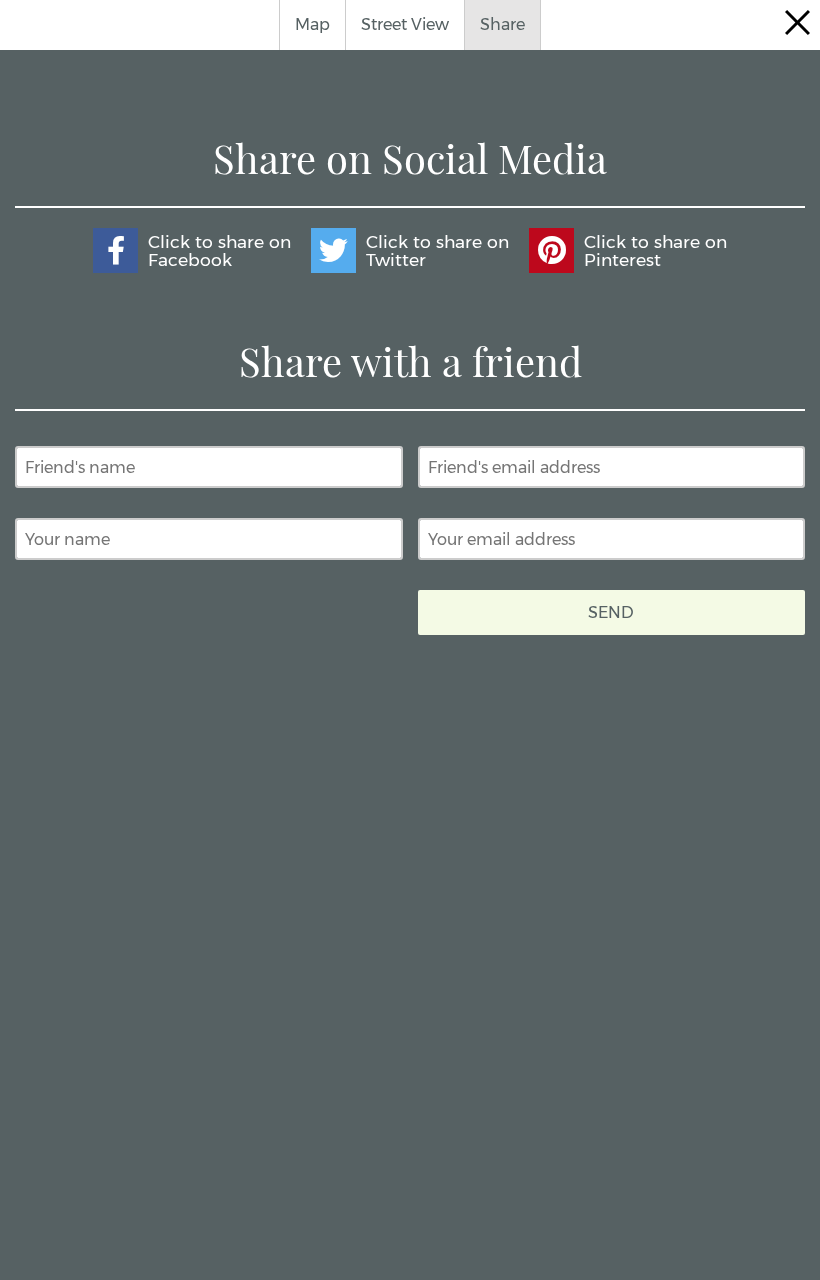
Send (611, 612)
